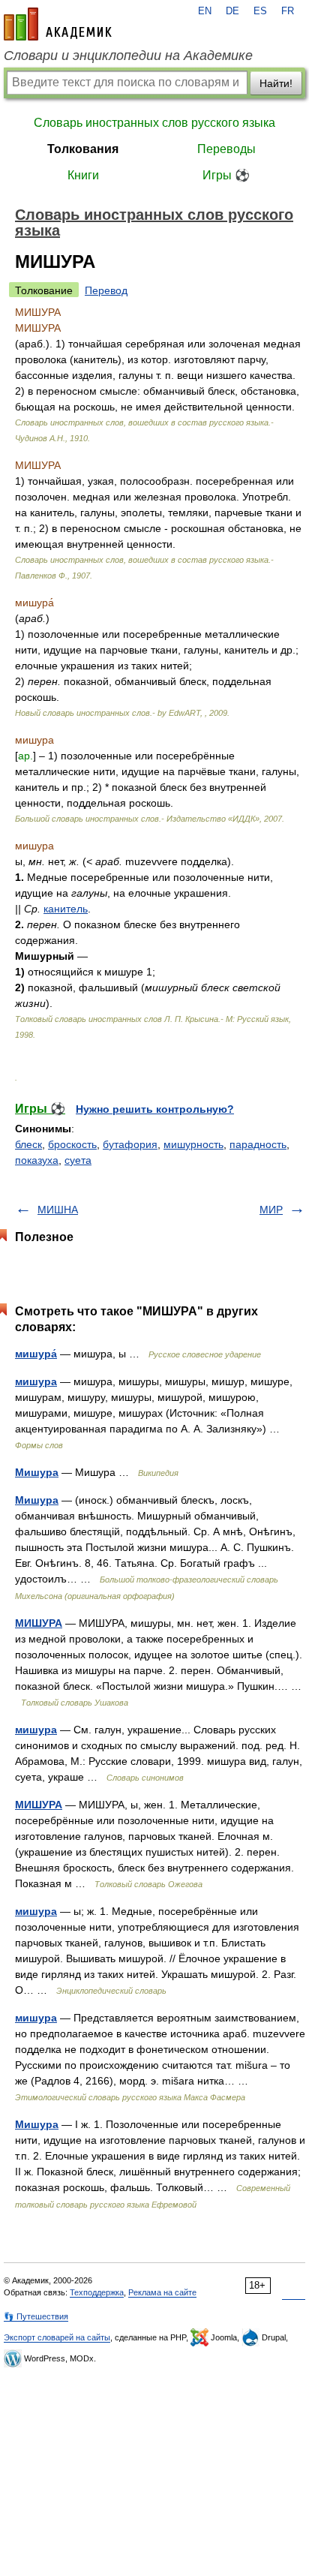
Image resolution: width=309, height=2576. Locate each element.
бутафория (130, 1144)
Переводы (226, 149)
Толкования (83, 149)
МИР (271, 1210)
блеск (28, 1144)
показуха (37, 1160)
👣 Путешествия (36, 2316)
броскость (72, 1144)
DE (232, 11)
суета (78, 1160)
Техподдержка (97, 2292)
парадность (258, 1144)
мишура (36, 1381)
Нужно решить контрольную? (155, 1109)
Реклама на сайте (162, 2292)
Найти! (276, 83)
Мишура (37, 1472)
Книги (83, 175)
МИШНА (58, 1210)
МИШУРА (39, 1623)
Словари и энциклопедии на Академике (128, 56)
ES (260, 11)
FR (288, 11)
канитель (66, 909)
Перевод (106, 290)
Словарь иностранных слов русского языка (154, 123)
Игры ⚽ (226, 175)
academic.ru (58, 24)
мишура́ (36, 1354)
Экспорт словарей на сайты (57, 2337)
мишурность (193, 1144)
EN (205, 11)
